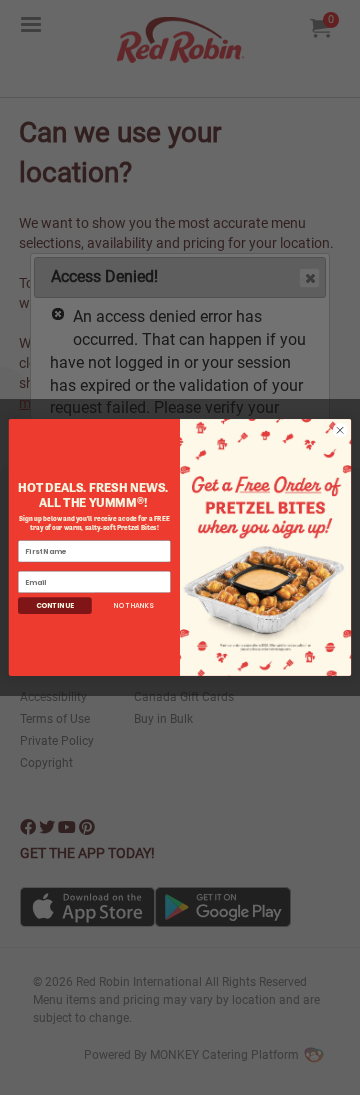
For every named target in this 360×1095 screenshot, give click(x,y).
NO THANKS (134, 606)
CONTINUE (55, 606)
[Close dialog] (339, 430)
